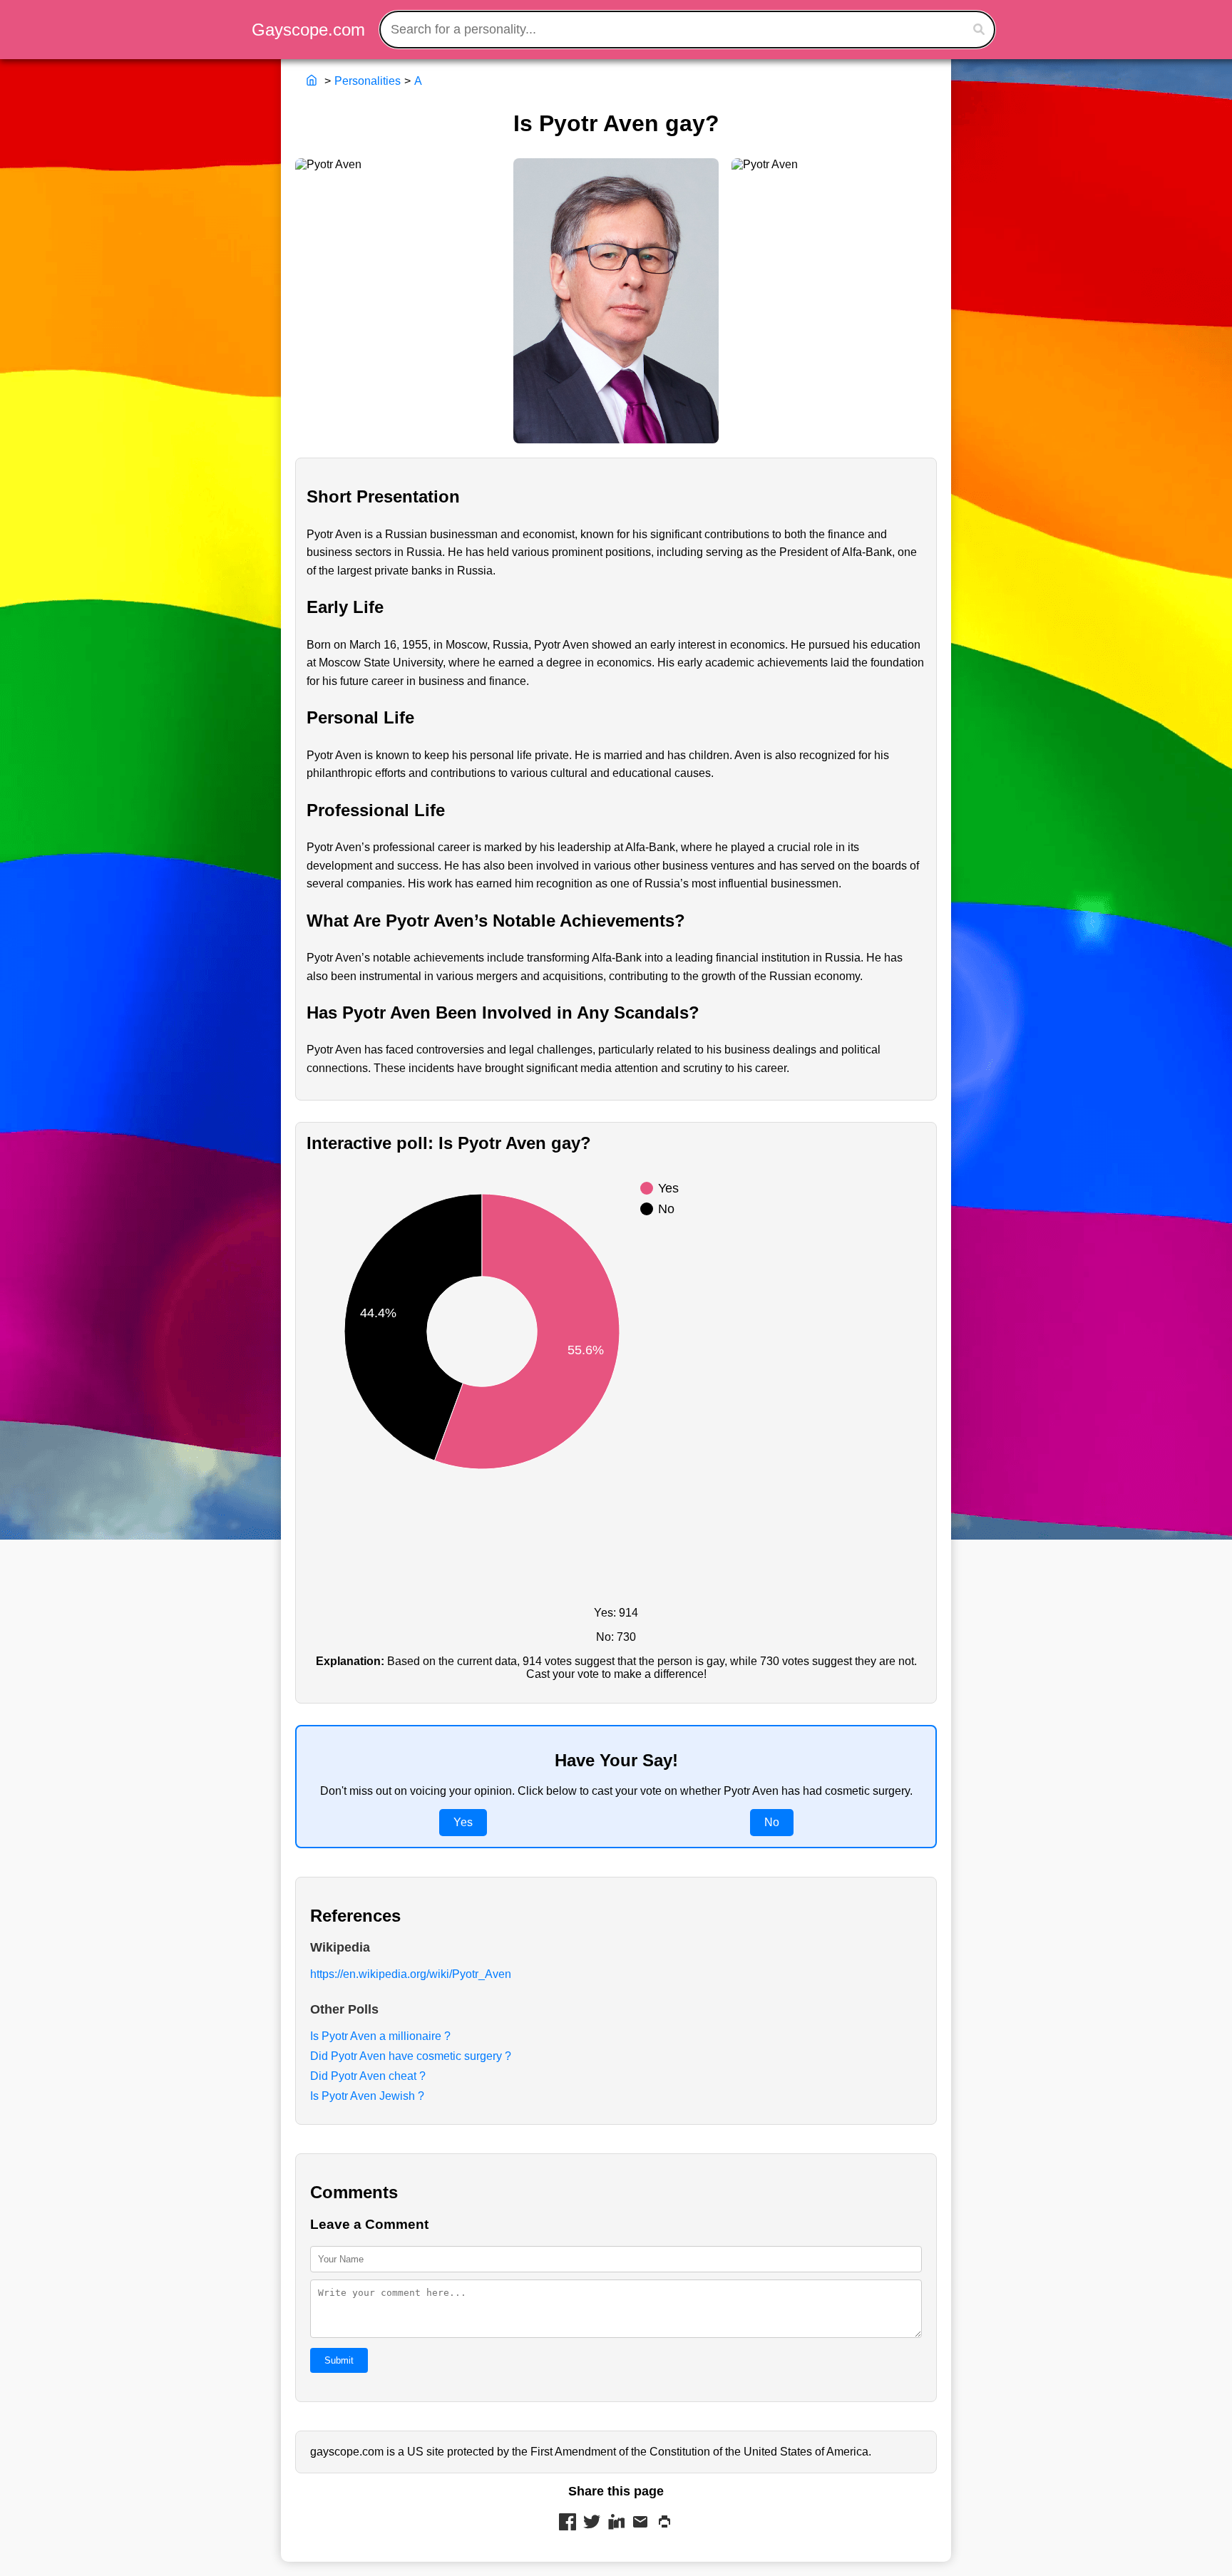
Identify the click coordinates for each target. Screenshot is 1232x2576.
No (772, 1822)
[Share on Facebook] (568, 2523)
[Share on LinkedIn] (616, 2523)
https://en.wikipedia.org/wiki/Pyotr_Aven (411, 1974)
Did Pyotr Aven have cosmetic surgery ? (411, 2056)
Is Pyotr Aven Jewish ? (367, 2096)
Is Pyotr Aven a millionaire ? (380, 2036)
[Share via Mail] (640, 2523)
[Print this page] (664, 2523)
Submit (339, 2360)
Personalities (368, 81)
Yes (463, 1822)
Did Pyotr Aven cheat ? (368, 2076)
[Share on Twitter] (592, 2523)
